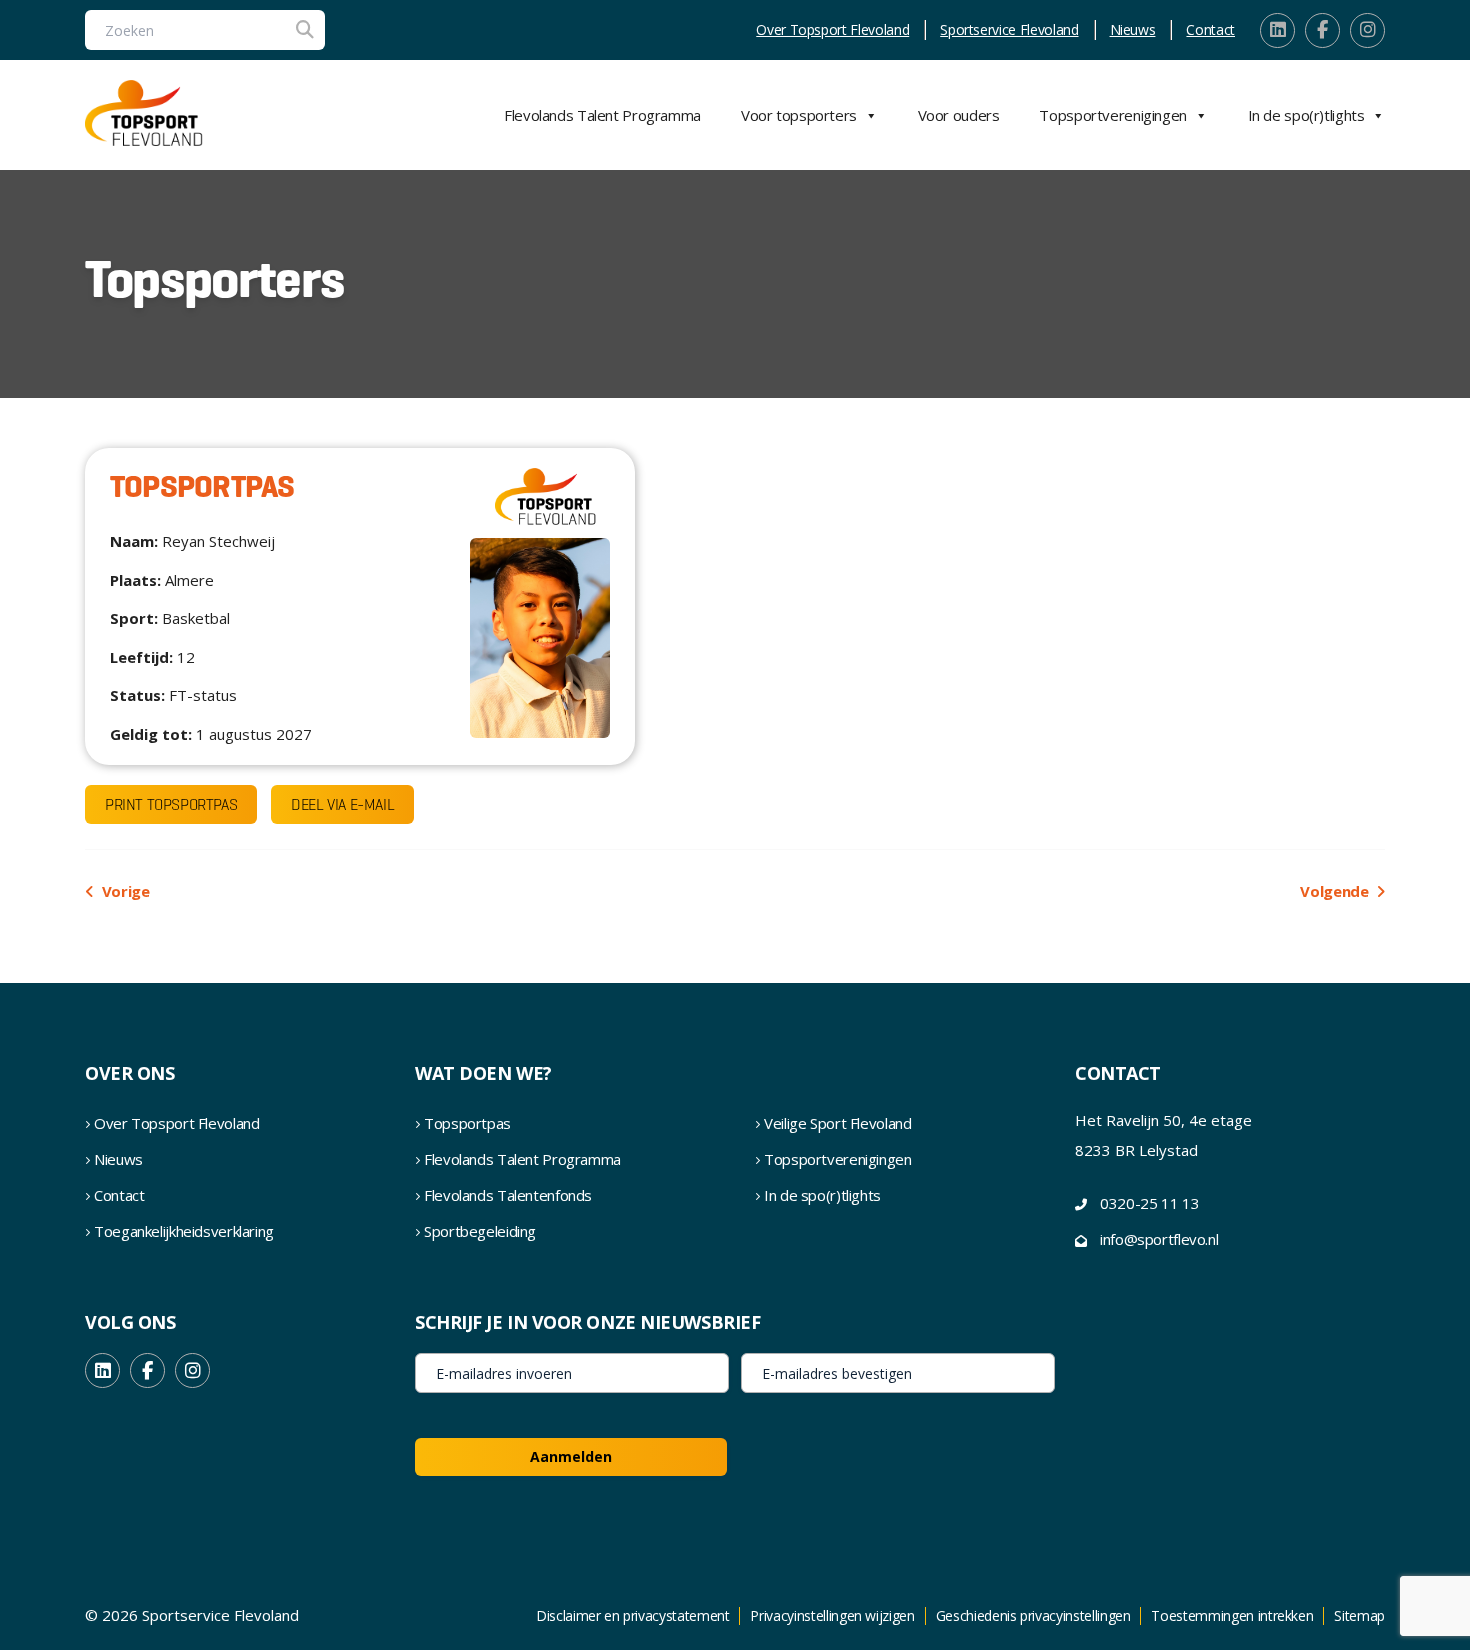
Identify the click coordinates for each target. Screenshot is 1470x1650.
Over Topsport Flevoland (832, 29)
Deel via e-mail (342, 804)
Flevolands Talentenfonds (508, 1195)
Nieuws (1133, 29)
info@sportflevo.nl (1159, 1239)
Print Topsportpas (171, 804)
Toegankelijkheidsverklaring (184, 1231)
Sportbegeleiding (480, 1231)
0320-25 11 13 (1149, 1203)
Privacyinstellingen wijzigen (832, 1616)
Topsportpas (467, 1123)
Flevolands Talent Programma (602, 115)
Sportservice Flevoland (1009, 29)
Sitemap (1359, 1616)
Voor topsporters (799, 115)
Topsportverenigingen (1113, 115)
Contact (1210, 29)
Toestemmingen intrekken (1232, 1616)
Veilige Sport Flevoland (837, 1123)
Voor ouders (959, 115)
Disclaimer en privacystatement (633, 1616)
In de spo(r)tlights (1306, 115)
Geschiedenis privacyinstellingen (1033, 1616)
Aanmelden (571, 1456)
